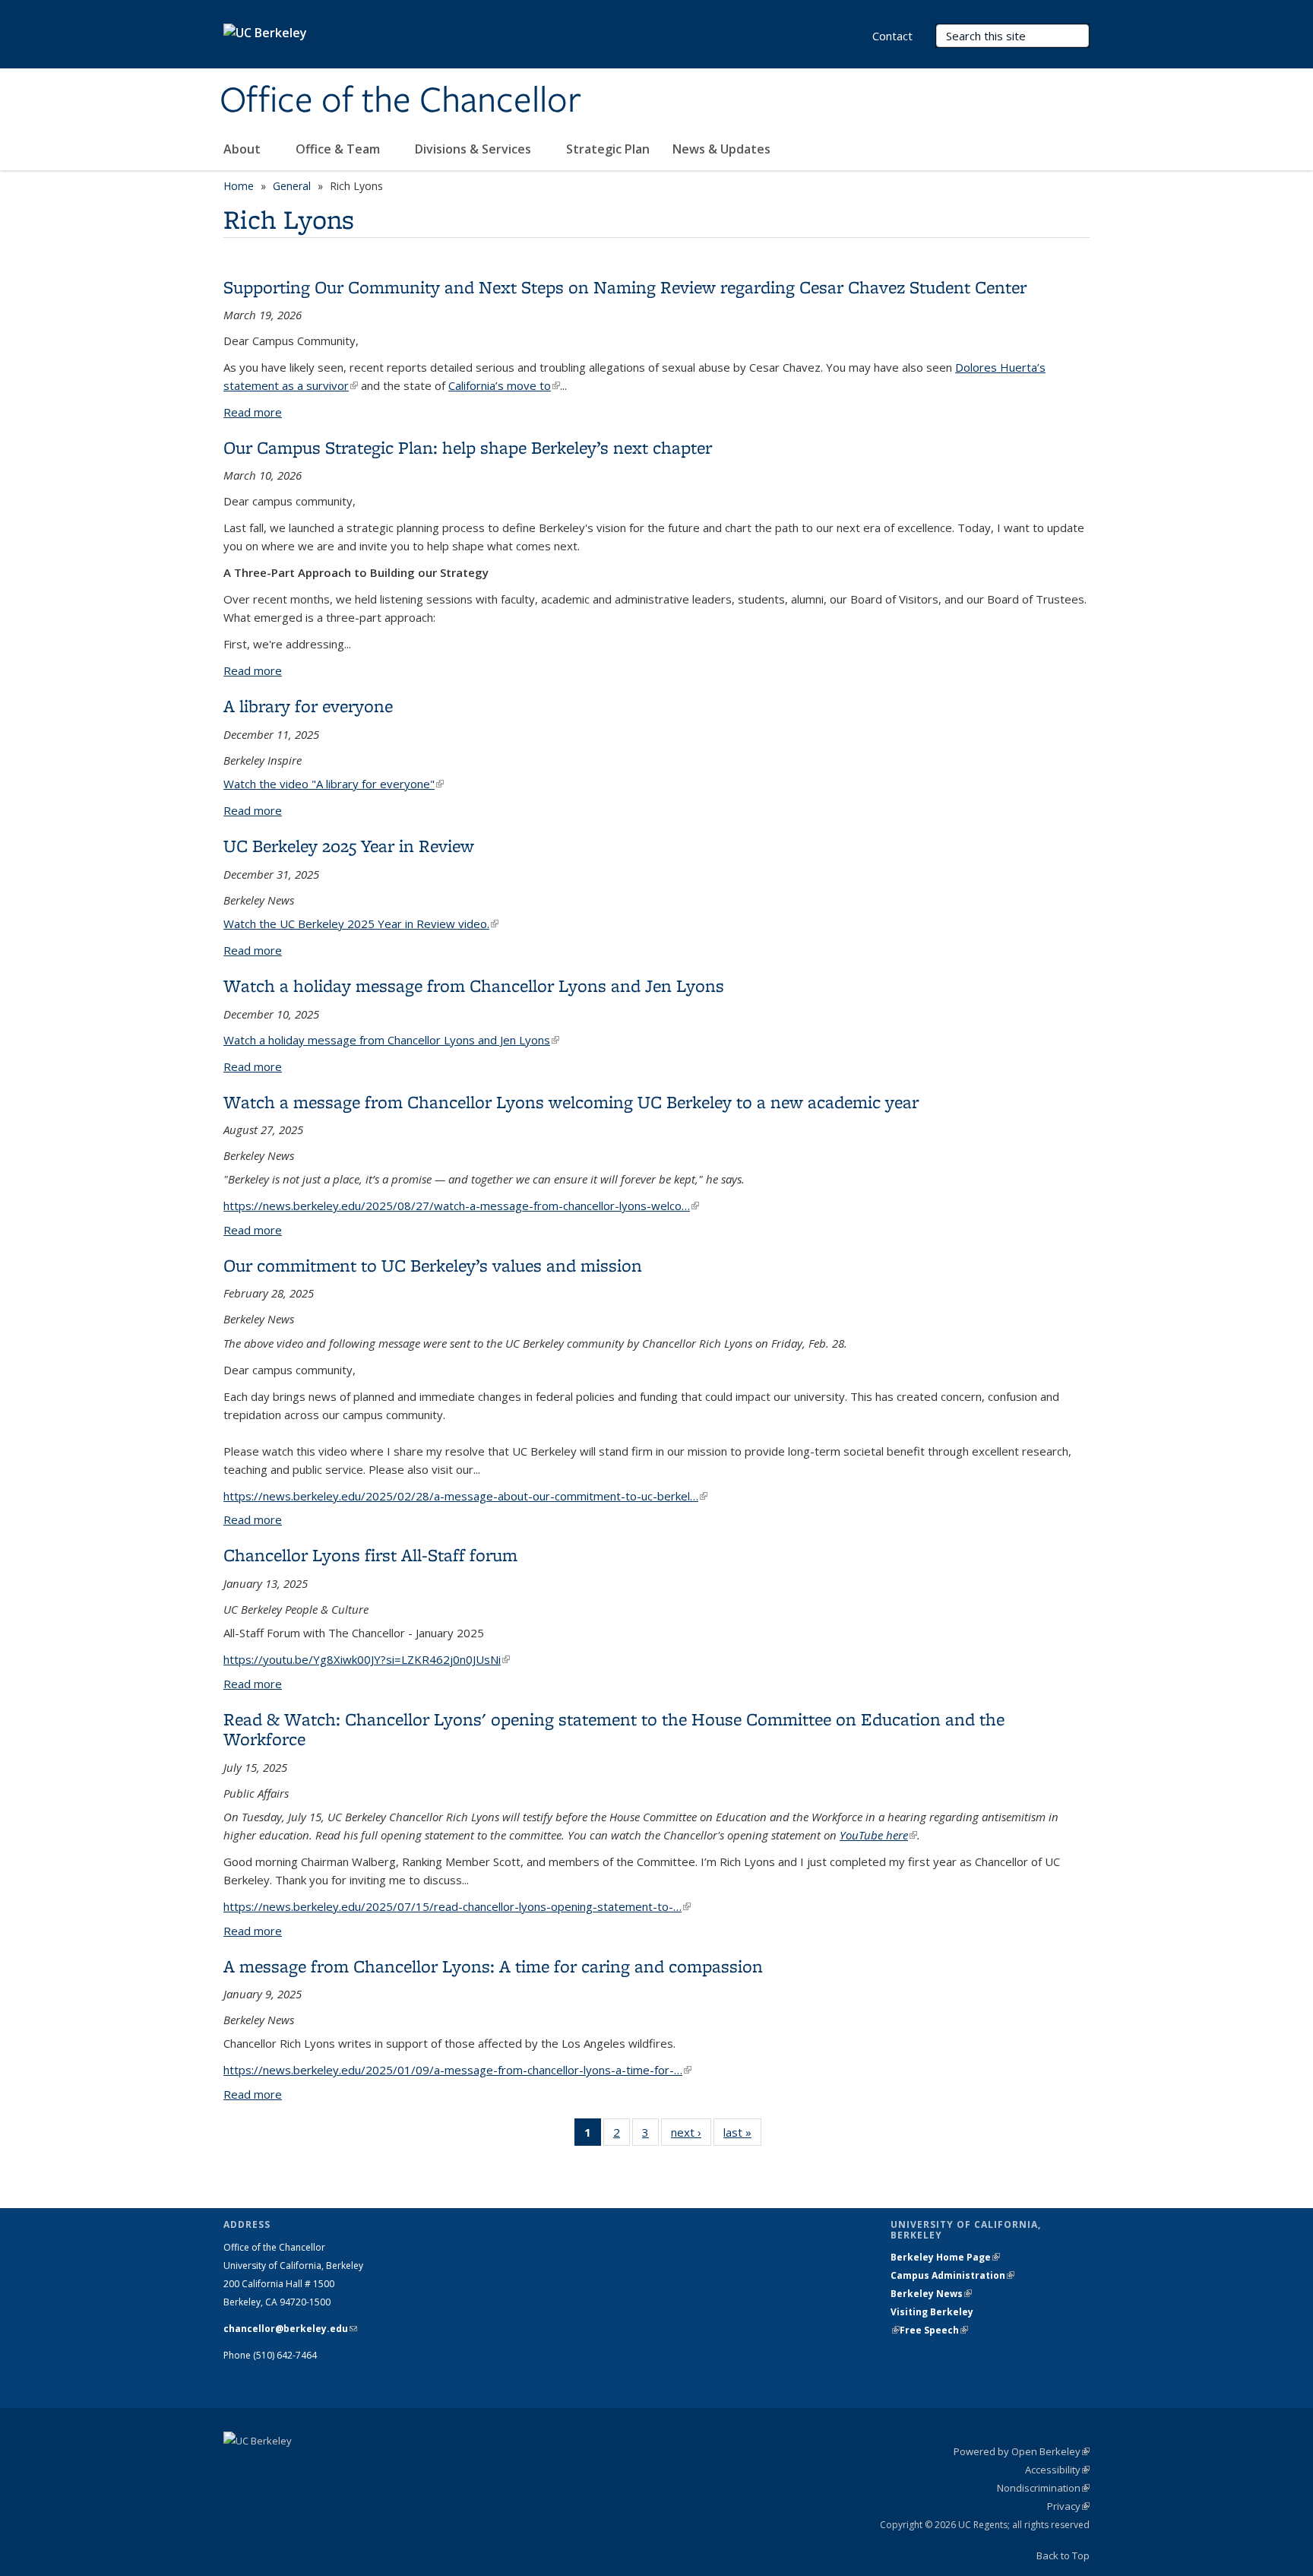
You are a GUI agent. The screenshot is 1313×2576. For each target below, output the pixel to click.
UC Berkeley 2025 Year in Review (349, 846)
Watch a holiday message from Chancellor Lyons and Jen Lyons (474, 985)
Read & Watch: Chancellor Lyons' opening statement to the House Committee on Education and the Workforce (614, 1729)
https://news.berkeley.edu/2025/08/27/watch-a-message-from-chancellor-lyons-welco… (461, 1206)
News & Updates (721, 149)
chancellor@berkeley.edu (290, 2329)
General (292, 186)
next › (691, 2136)
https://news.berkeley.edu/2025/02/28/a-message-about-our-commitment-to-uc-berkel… (465, 1496)
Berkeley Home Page (945, 2257)
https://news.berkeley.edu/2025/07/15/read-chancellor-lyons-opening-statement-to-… (457, 1906)
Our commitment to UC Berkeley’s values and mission (433, 1265)
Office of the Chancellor (400, 101)
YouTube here (878, 1835)
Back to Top (1063, 2555)
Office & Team (339, 149)
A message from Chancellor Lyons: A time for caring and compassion (493, 1966)
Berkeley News (931, 2294)
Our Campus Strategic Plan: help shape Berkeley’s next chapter (468, 447)
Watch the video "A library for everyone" (334, 784)
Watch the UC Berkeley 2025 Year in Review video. (361, 924)
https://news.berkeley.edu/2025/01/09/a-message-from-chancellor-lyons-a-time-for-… (457, 2070)
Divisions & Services (475, 149)
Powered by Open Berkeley (1022, 2451)
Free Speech (934, 2330)
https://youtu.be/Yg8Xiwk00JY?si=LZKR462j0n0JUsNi (367, 1659)
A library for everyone (308, 706)
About (244, 149)
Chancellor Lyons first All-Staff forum (370, 1555)
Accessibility (1057, 2470)
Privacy (1068, 2506)
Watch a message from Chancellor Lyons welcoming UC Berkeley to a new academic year (571, 1102)
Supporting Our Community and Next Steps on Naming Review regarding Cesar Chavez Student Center (625, 287)
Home (239, 186)
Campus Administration (952, 2275)
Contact (892, 36)
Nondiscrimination (1043, 2488)
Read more (253, 412)
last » (742, 2136)
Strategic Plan (608, 149)
